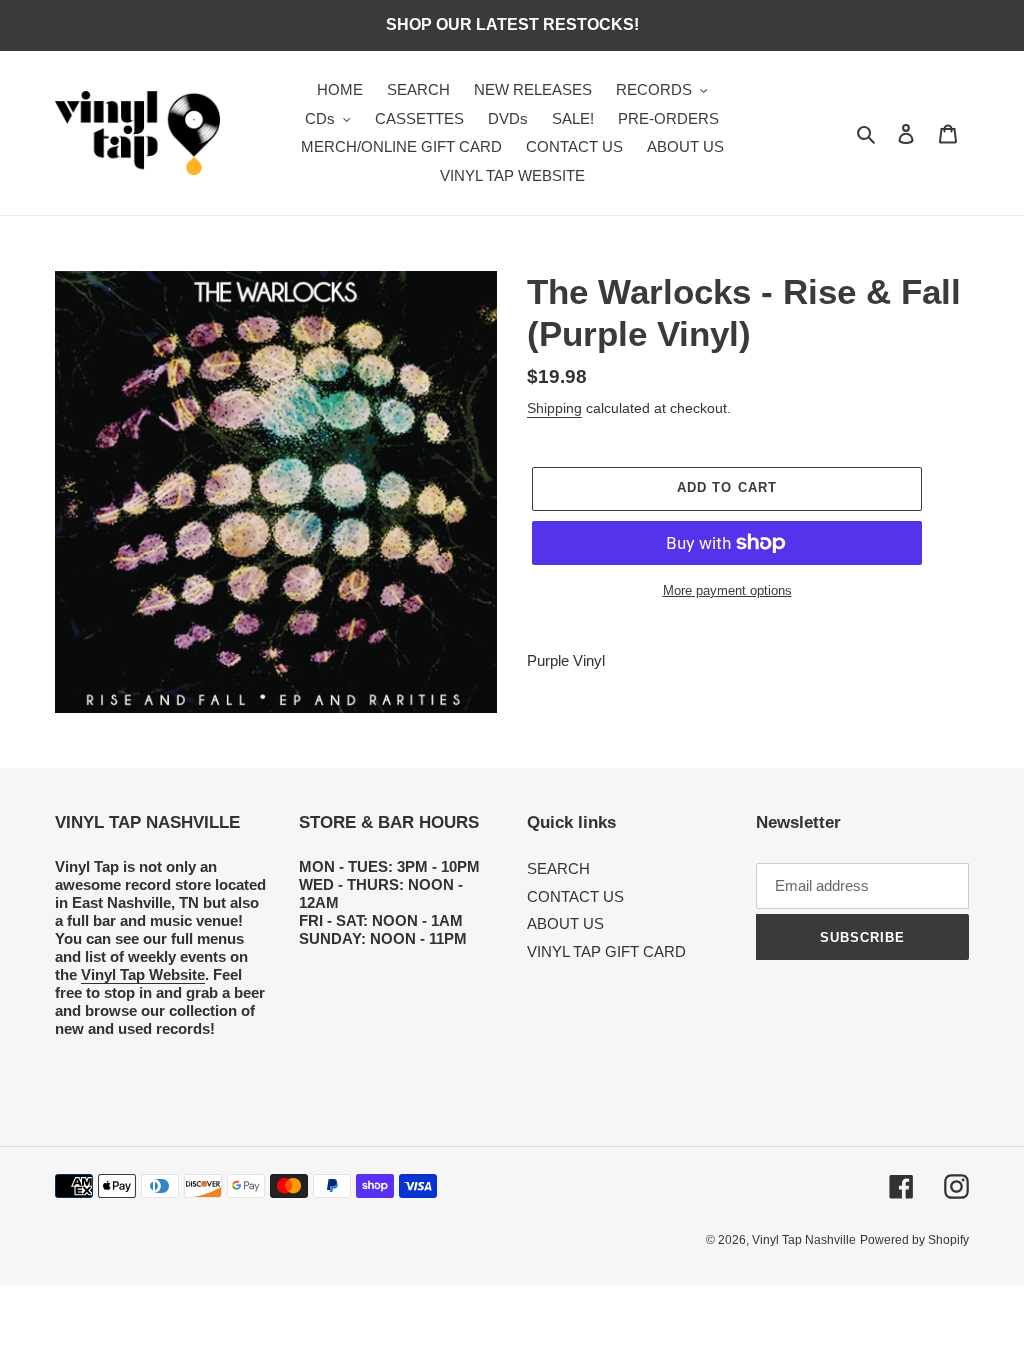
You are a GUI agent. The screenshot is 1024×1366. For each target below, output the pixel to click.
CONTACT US (575, 896)
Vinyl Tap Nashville (804, 1240)
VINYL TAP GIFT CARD (606, 951)
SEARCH (558, 868)
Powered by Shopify (914, 1240)
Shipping (554, 408)
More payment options (727, 590)
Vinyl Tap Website (143, 974)
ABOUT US (565, 923)
